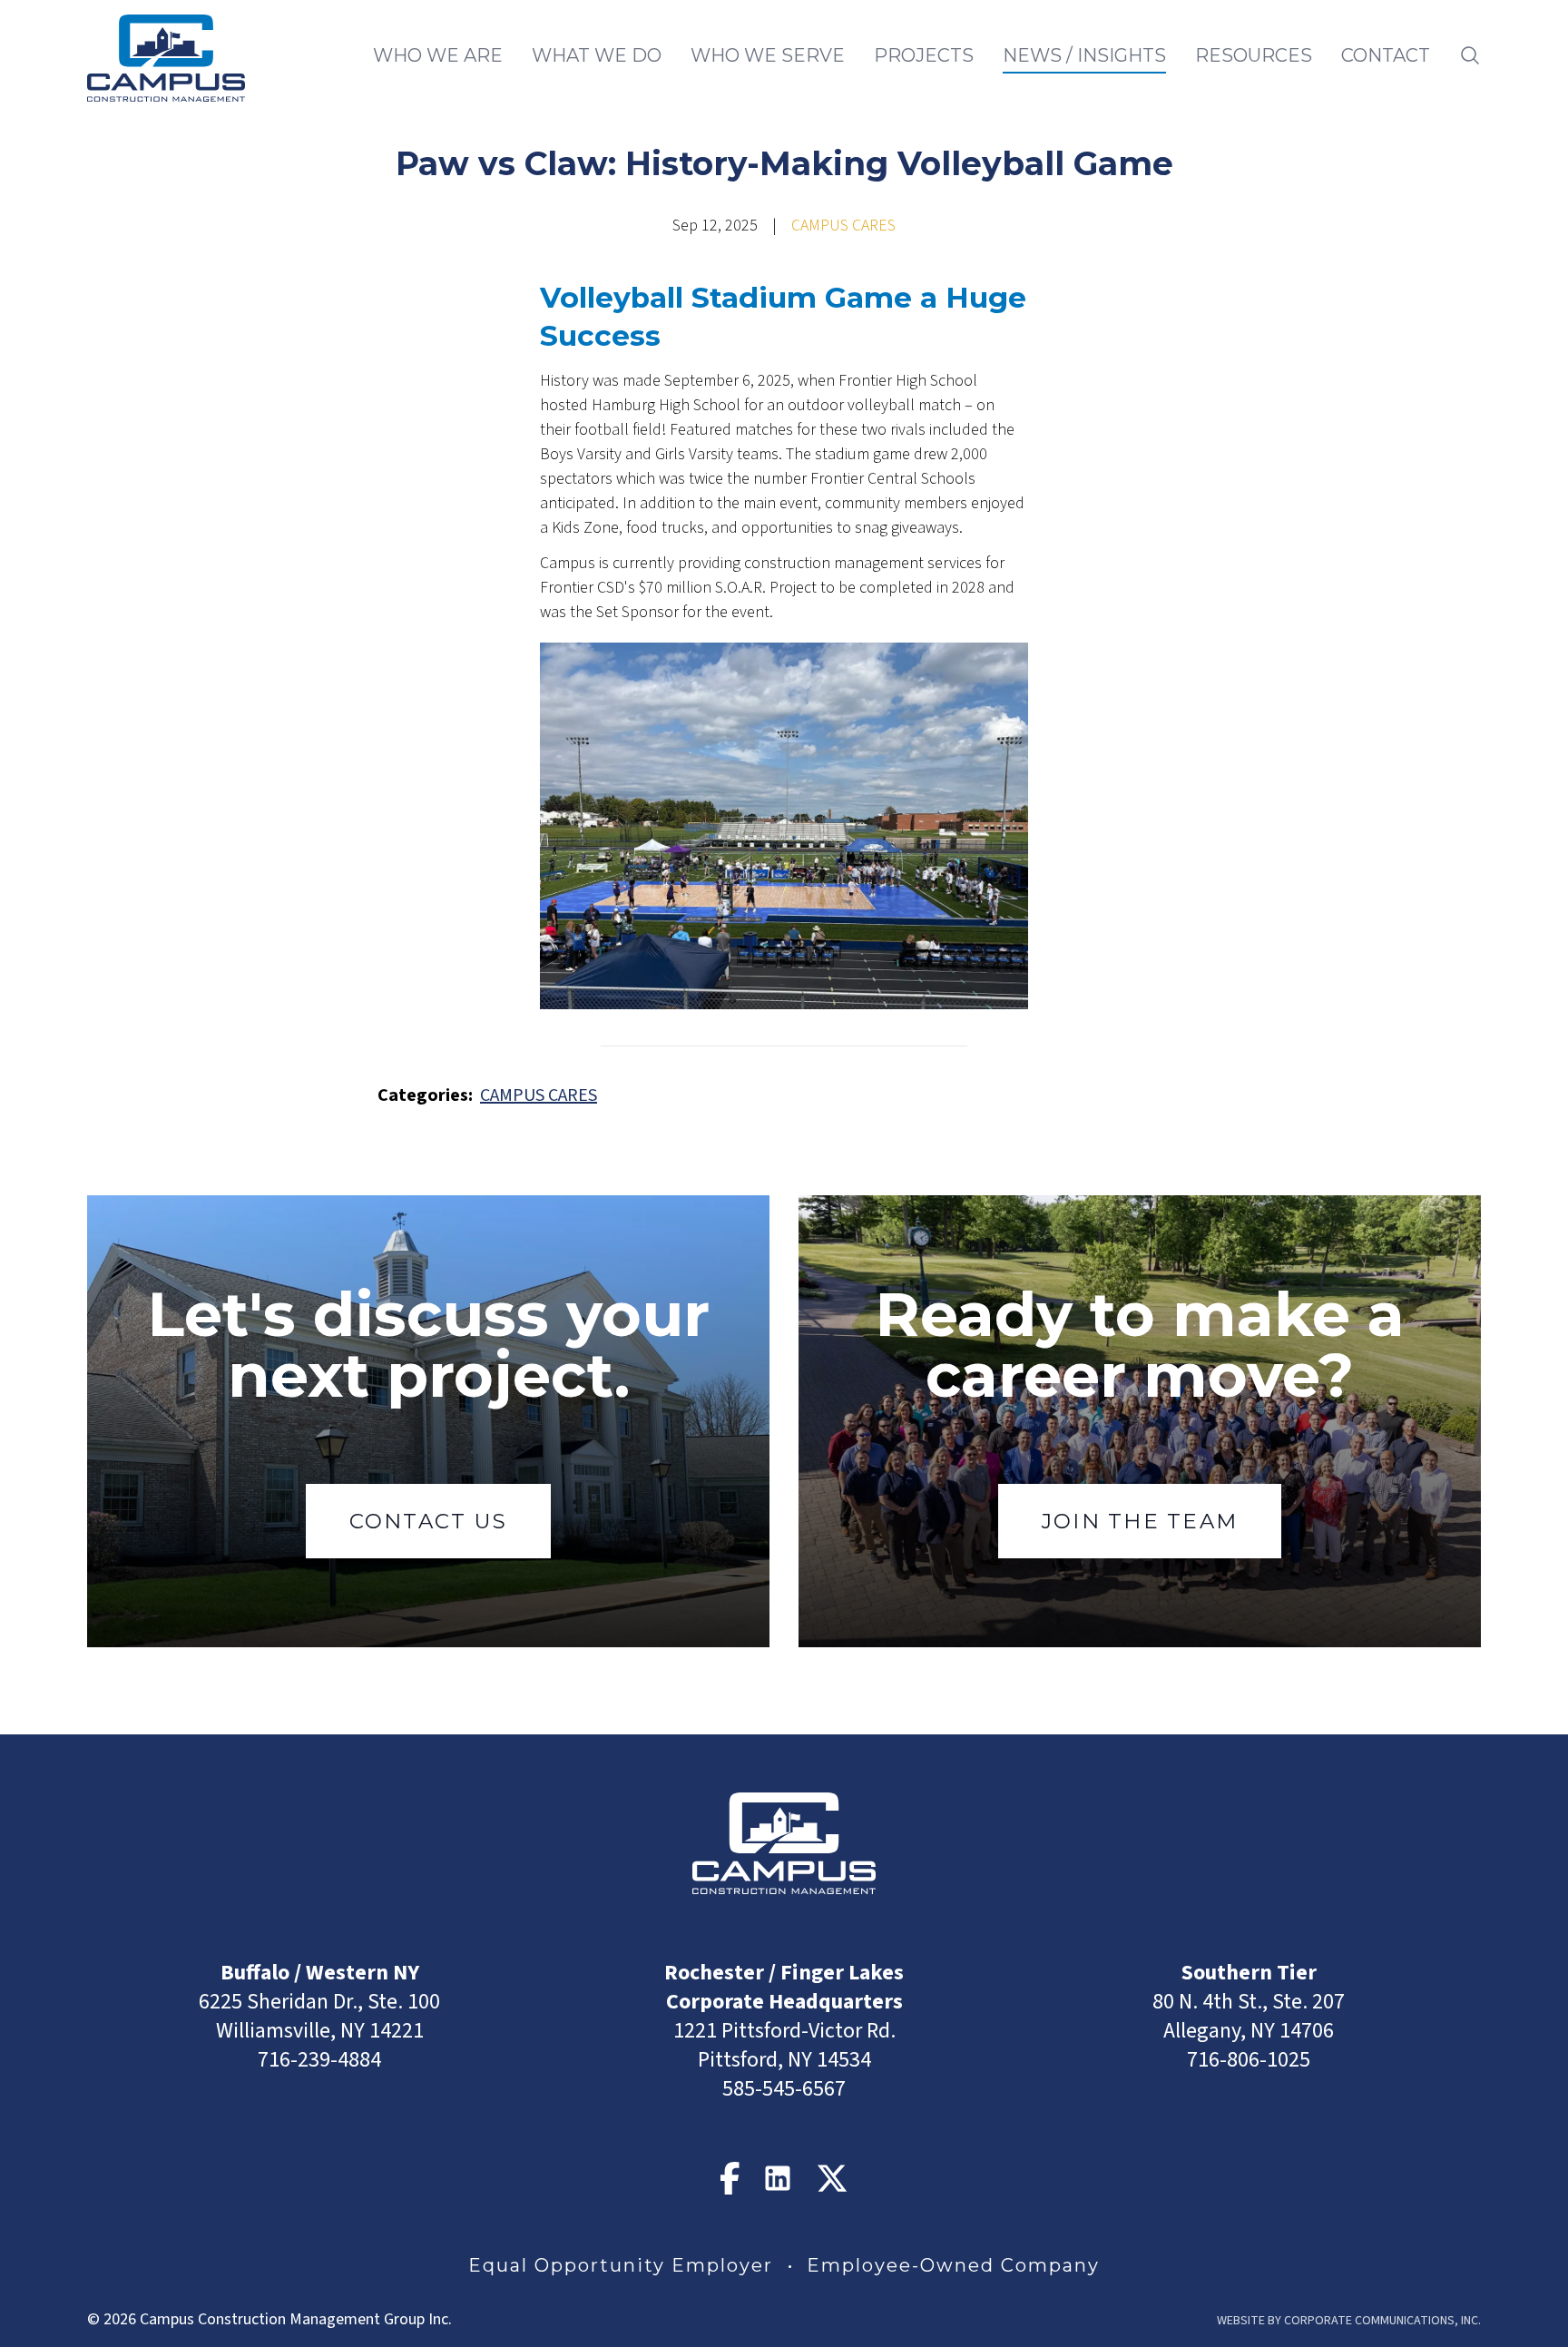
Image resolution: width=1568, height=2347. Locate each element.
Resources (1254, 55)
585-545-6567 (784, 2089)
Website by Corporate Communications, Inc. (1349, 2321)
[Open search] (1470, 55)
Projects (924, 55)
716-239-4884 (319, 2060)
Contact (1386, 55)
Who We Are (438, 55)
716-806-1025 (1249, 2060)
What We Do (597, 55)
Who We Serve (768, 55)
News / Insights (1084, 55)
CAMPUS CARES (843, 226)
